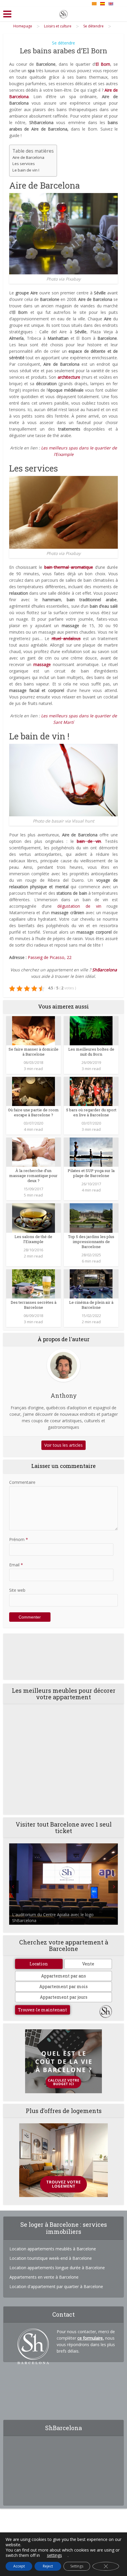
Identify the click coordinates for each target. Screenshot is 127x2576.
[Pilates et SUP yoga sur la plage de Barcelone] (91, 1152)
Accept (19, 2566)
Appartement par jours (64, 1997)
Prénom (19, 1539)
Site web (17, 1590)
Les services (24, 164)
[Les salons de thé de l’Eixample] (34, 1218)
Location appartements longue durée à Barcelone (57, 2268)
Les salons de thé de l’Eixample (33, 1239)
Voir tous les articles (63, 1445)
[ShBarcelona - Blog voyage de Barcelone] (63, 13)
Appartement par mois (63, 1986)
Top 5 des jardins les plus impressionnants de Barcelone (91, 1242)
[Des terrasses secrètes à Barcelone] (34, 1283)
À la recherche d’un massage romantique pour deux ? (33, 1176)
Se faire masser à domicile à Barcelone (34, 1052)
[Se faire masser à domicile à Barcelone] (34, 1030)
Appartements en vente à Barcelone (44, 2277)
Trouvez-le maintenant (43, 2010)
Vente (88, 1964)
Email (16, 1565)
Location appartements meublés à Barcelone (53, 2249)
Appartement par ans (63, 1976)
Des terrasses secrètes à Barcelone (34, 1305)
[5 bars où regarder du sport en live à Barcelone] (91, 1091)
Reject (48, 2566)
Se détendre (63, 43)
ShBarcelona (105, 970)
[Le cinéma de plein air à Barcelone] (91, 1283)
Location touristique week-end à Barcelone (51, 2258)
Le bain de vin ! (26, 170)
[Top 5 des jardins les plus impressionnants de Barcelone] (91, 1218)
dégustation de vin (79, 906)
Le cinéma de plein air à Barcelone (91, 1305)
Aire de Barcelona (28, 157)
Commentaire (22, 1482)
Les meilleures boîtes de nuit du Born (91, 1052)
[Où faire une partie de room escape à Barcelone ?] (34, 1091)
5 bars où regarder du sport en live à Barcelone (91, 1112)
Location (39, 1964)
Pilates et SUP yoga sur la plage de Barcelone (91, 1173)
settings (54, 2555)
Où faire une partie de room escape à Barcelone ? (33, 1112)
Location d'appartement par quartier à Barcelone (56, 2286)
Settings (77, 2566)
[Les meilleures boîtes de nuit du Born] (91, 1030)
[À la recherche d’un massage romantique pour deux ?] (34, 1152)
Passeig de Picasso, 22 (50, 957)
